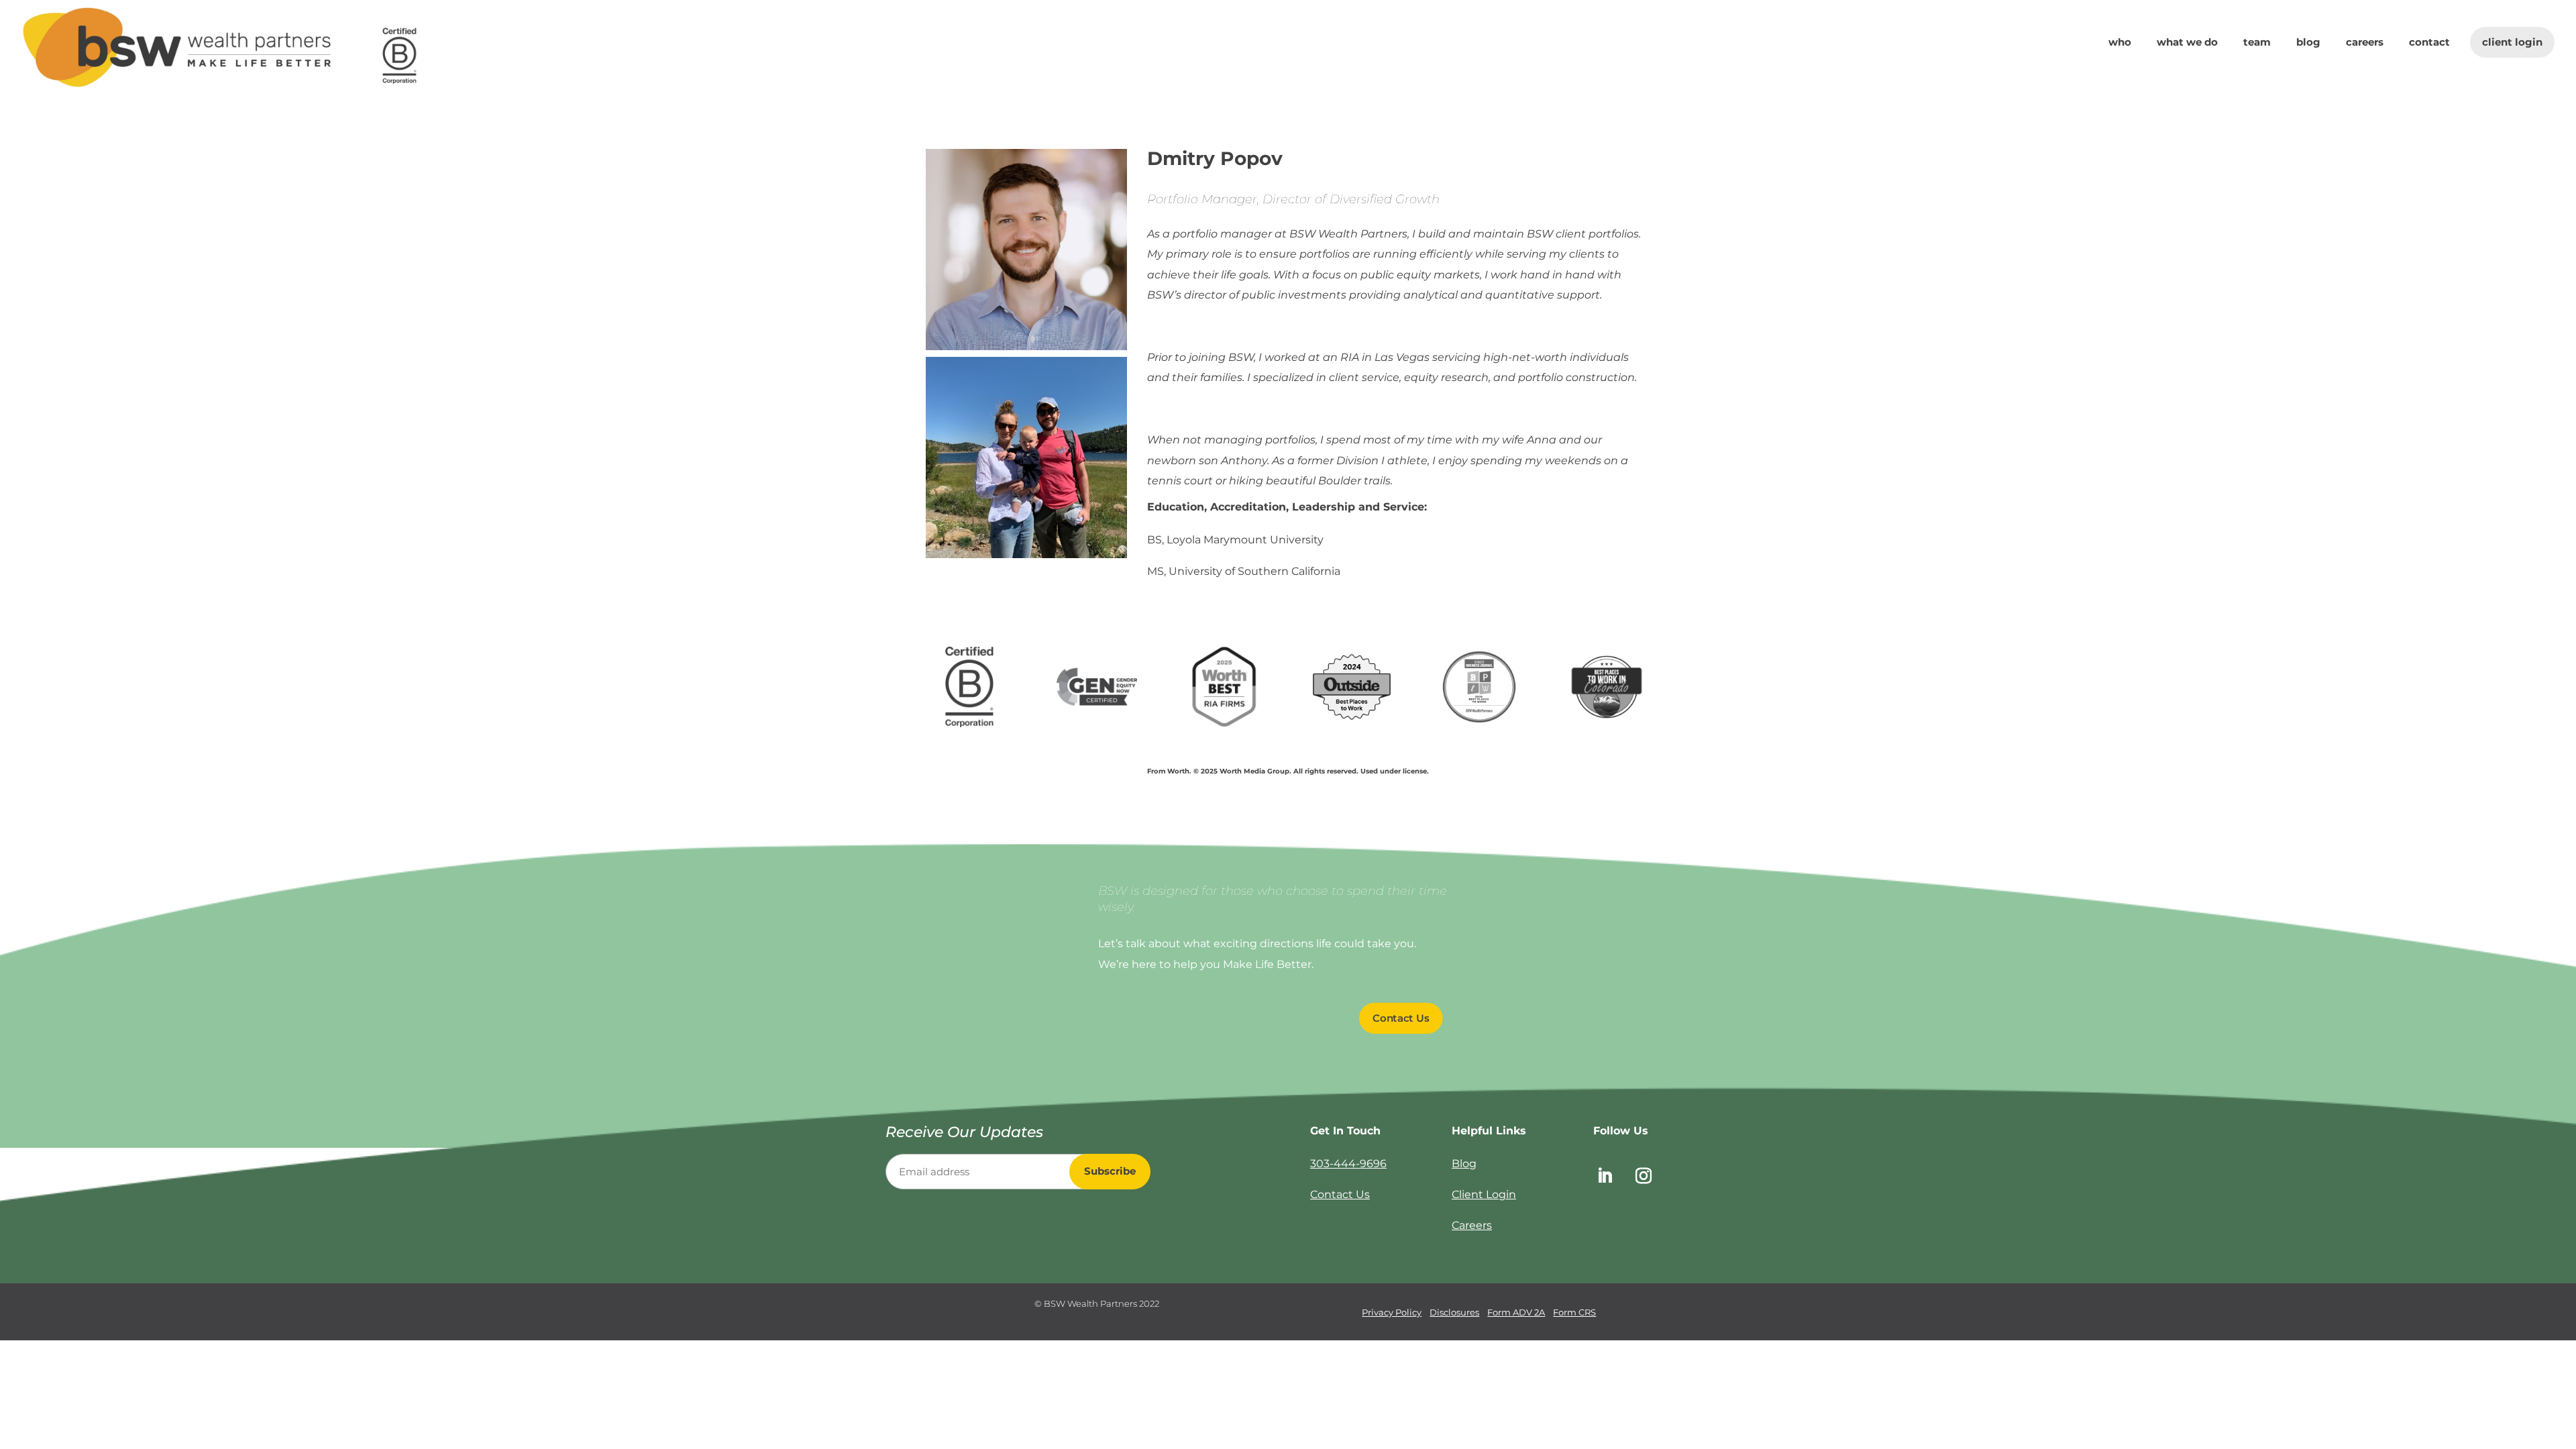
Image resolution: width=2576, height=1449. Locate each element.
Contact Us (1401, 1018)
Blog (2308, 43)
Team (2257, 43)
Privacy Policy (1392, 1312)
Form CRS (1574, 1312)
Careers (2365, 43)
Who (2120, 43)
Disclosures (1454, 1312)
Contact (2429, 43)
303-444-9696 (1348, 1164)
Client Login (2512, 42)
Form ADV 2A (1516, 1312)
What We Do (2187, 43)
